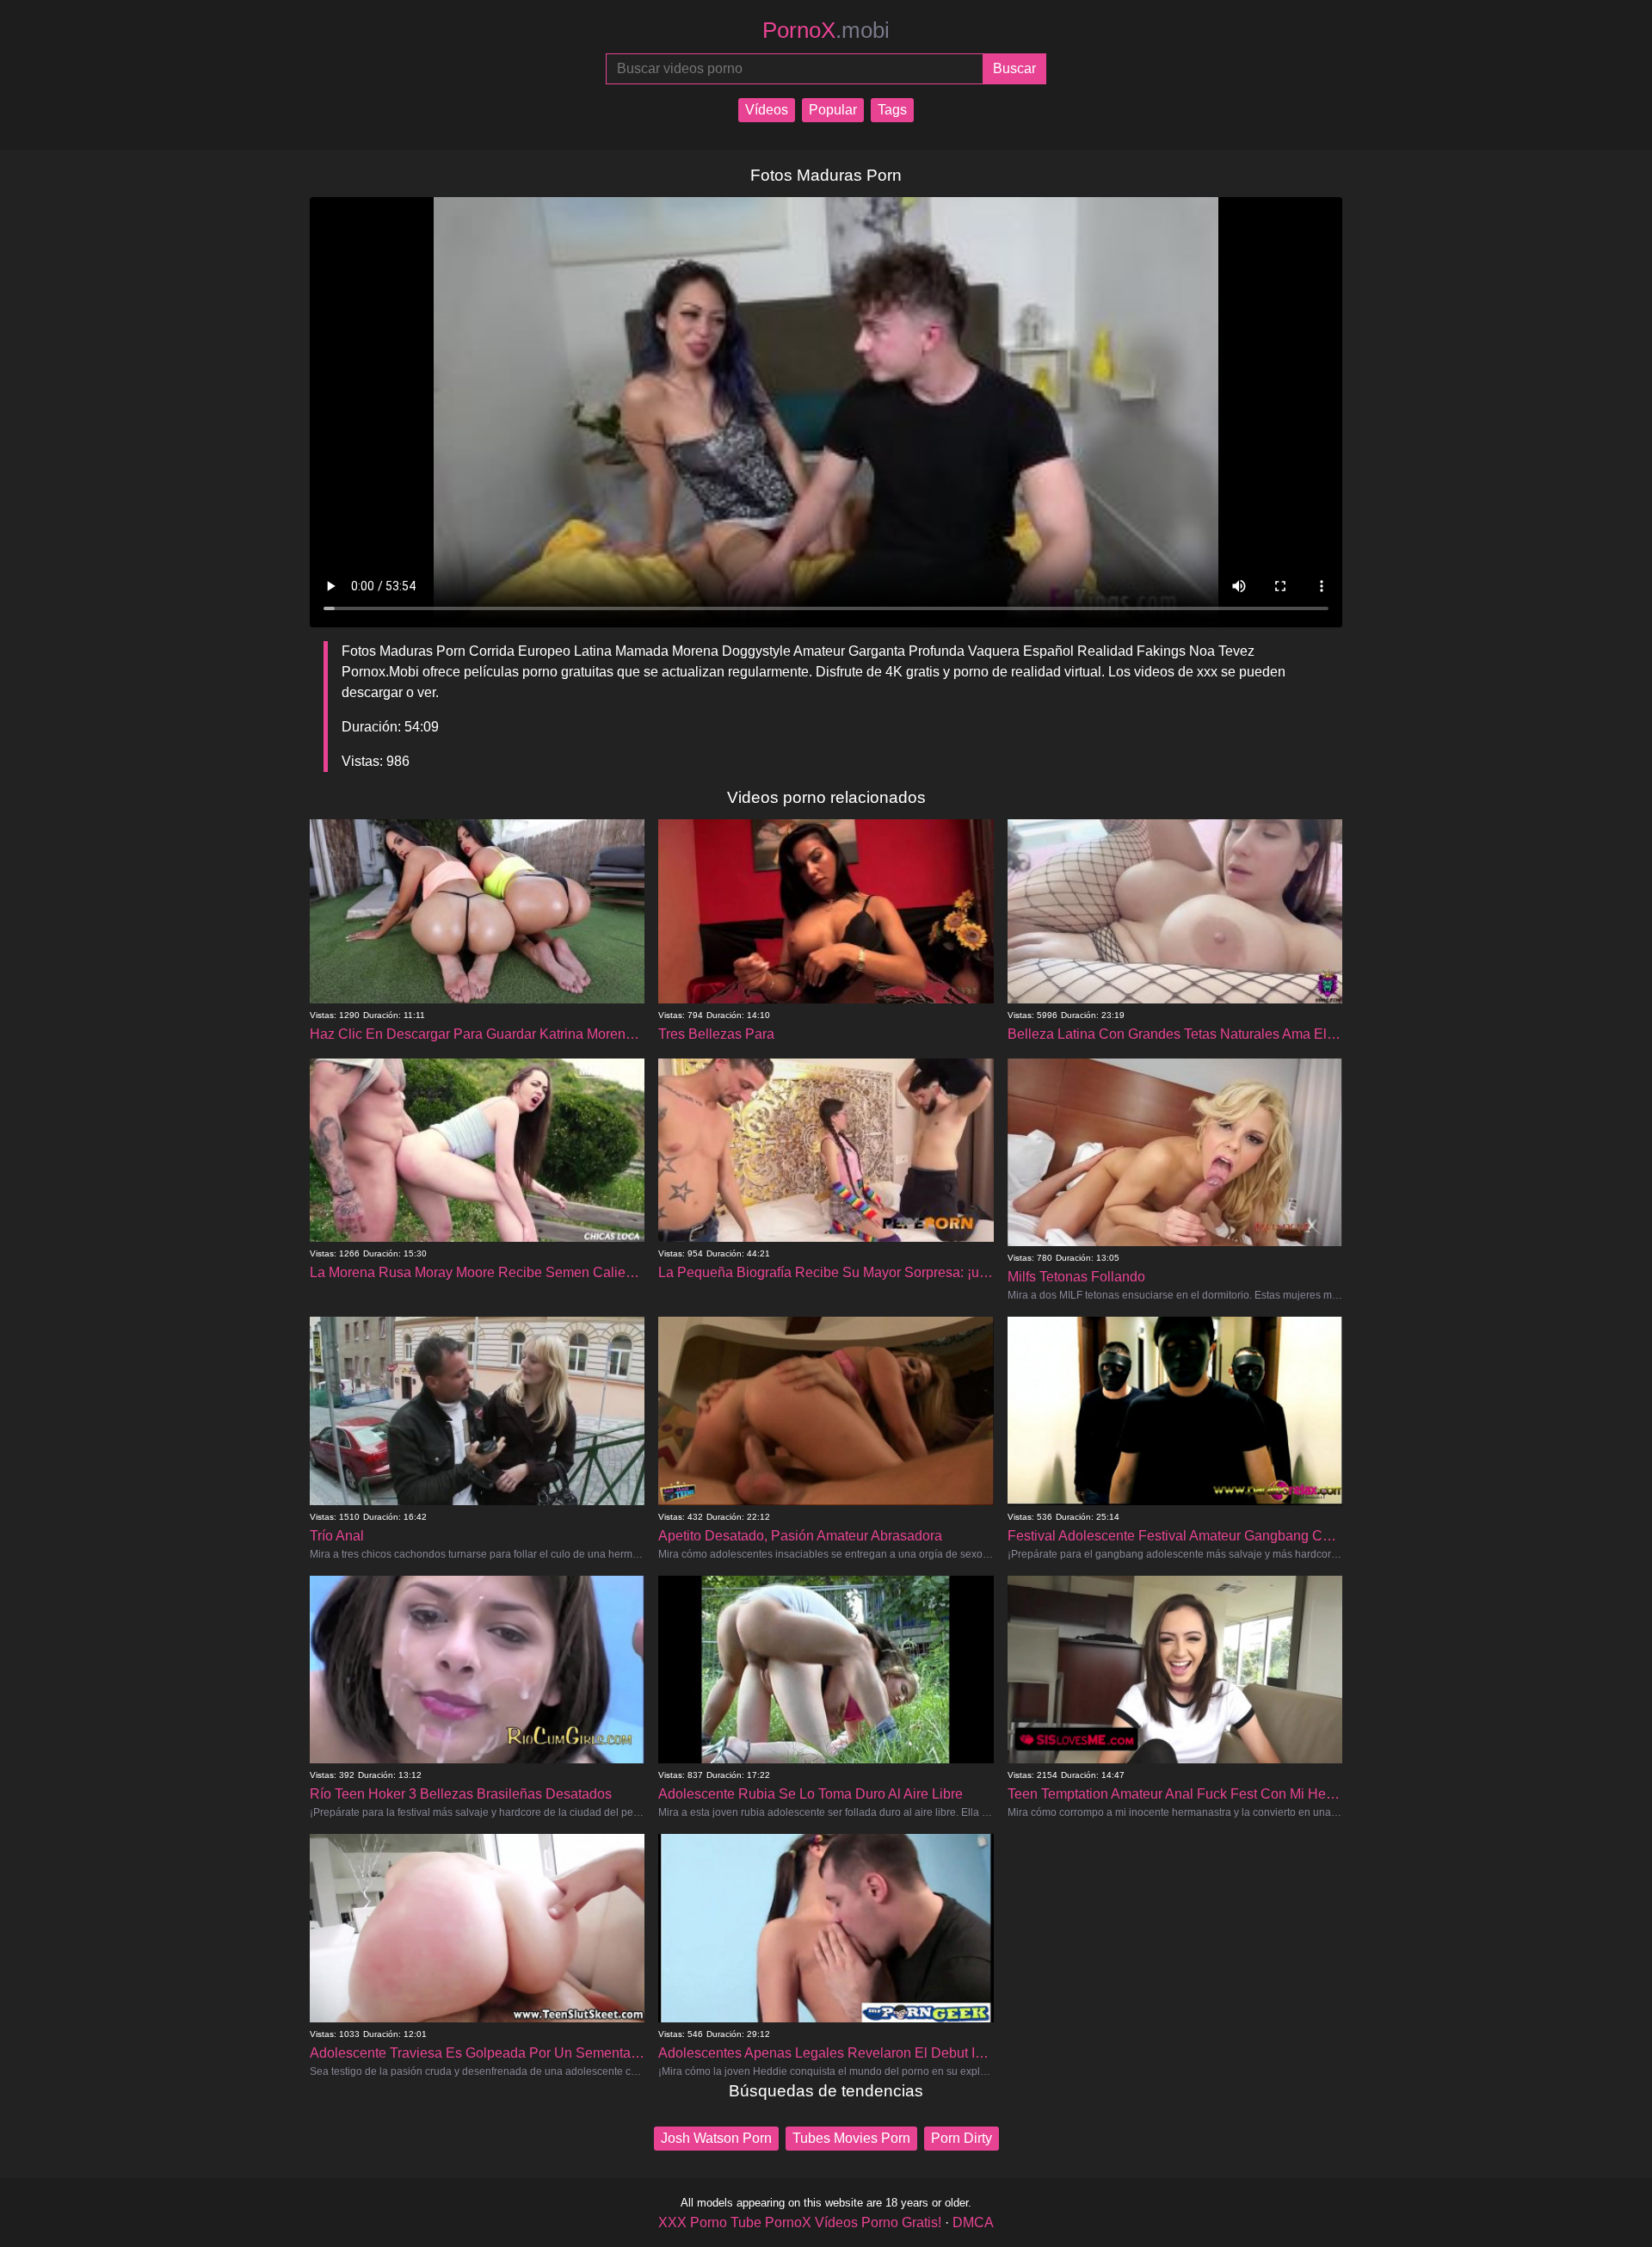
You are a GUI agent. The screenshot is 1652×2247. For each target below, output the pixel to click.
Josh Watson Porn (716, 2138)
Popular (833, 110)
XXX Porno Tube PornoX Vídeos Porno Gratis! (800, 2222)
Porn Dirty (962, 2138)
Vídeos (767, 110)
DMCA (973, 2222)
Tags (892, 110)
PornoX (826, 30)
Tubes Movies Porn (851, 2138)
